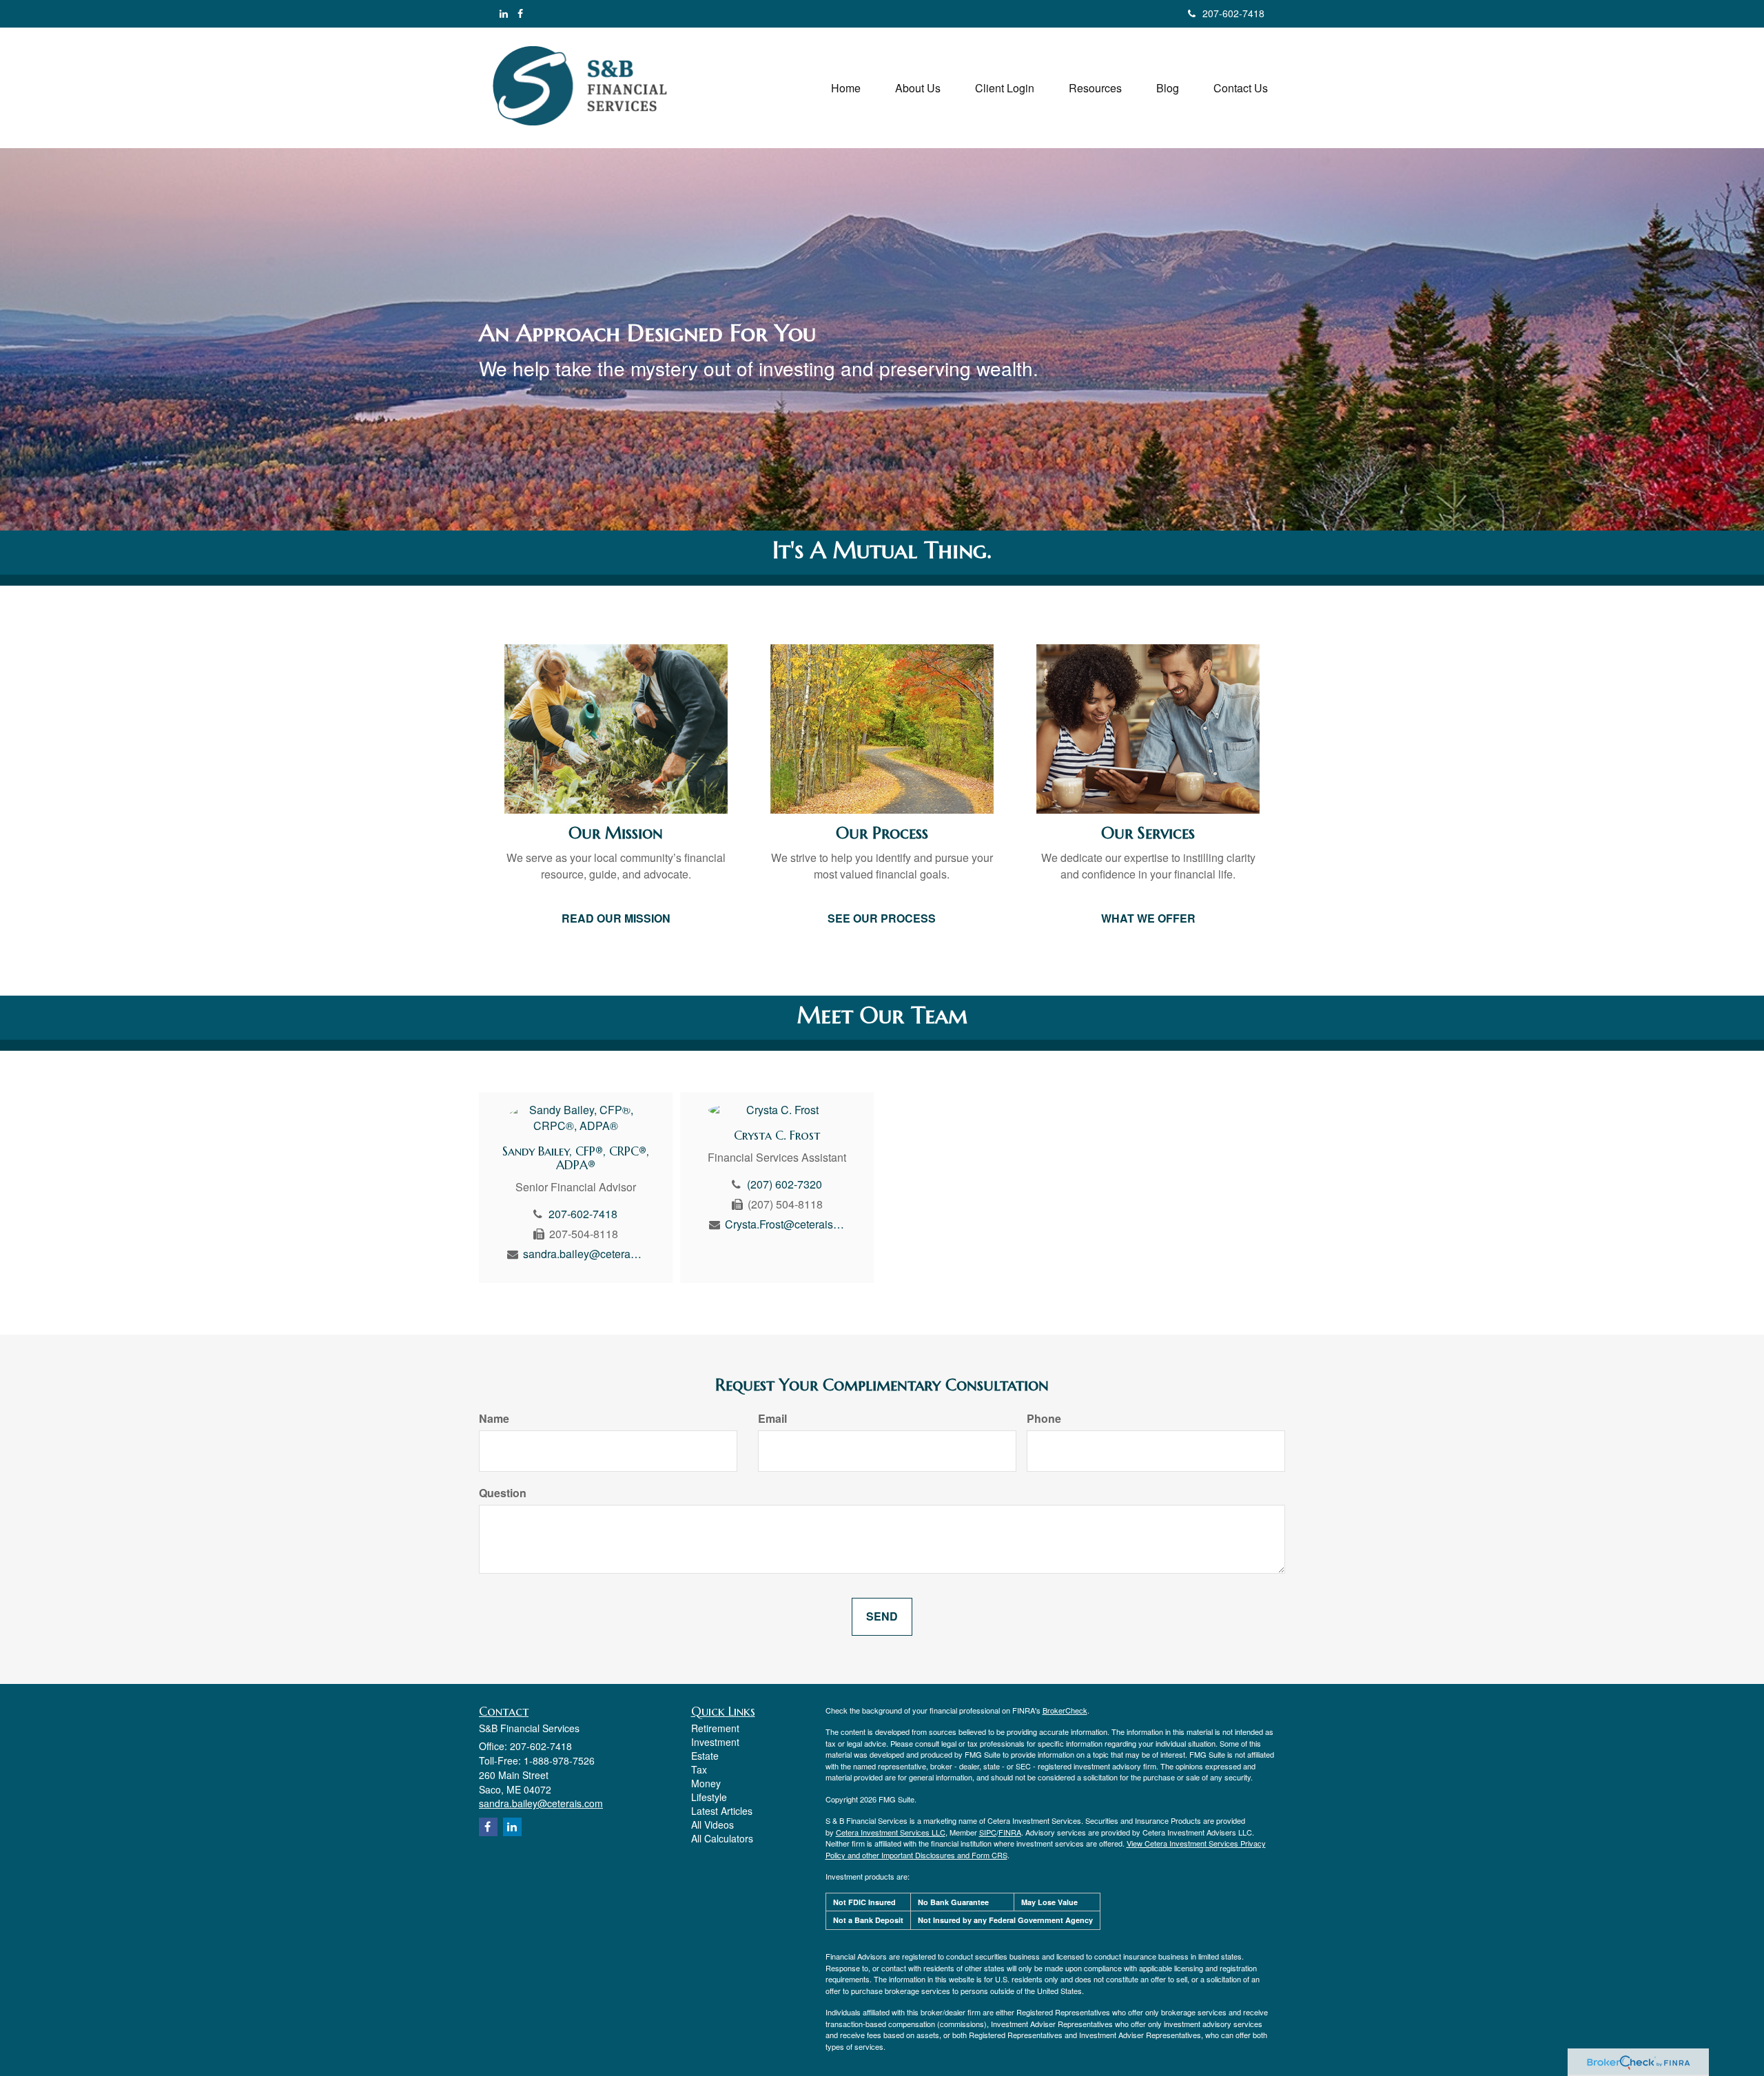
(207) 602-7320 (784, 1184)
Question (503, 1493)
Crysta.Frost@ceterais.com (785, 1224)
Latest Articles (722, 1811)
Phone (1044, 1419)
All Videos (712, 1825)
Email (772, 1419)
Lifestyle (709, 1797)
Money (706, 1783)
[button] (918, 88)
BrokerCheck (1065, 1710)
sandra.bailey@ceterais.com (583, 1254)
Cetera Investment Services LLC (891, 1832)
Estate (705, 1756)
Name (494, 1419)
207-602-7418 (1233, 13)
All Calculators (722, 1838)
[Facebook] (520, 13)
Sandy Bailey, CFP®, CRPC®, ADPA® (576, 1158)
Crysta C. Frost (777, 1135)
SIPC (988, 1832)
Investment (715, 1742)
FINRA (1010, 1832)
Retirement (715, 1728)
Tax (699, 1769)
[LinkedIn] (504, 13)
